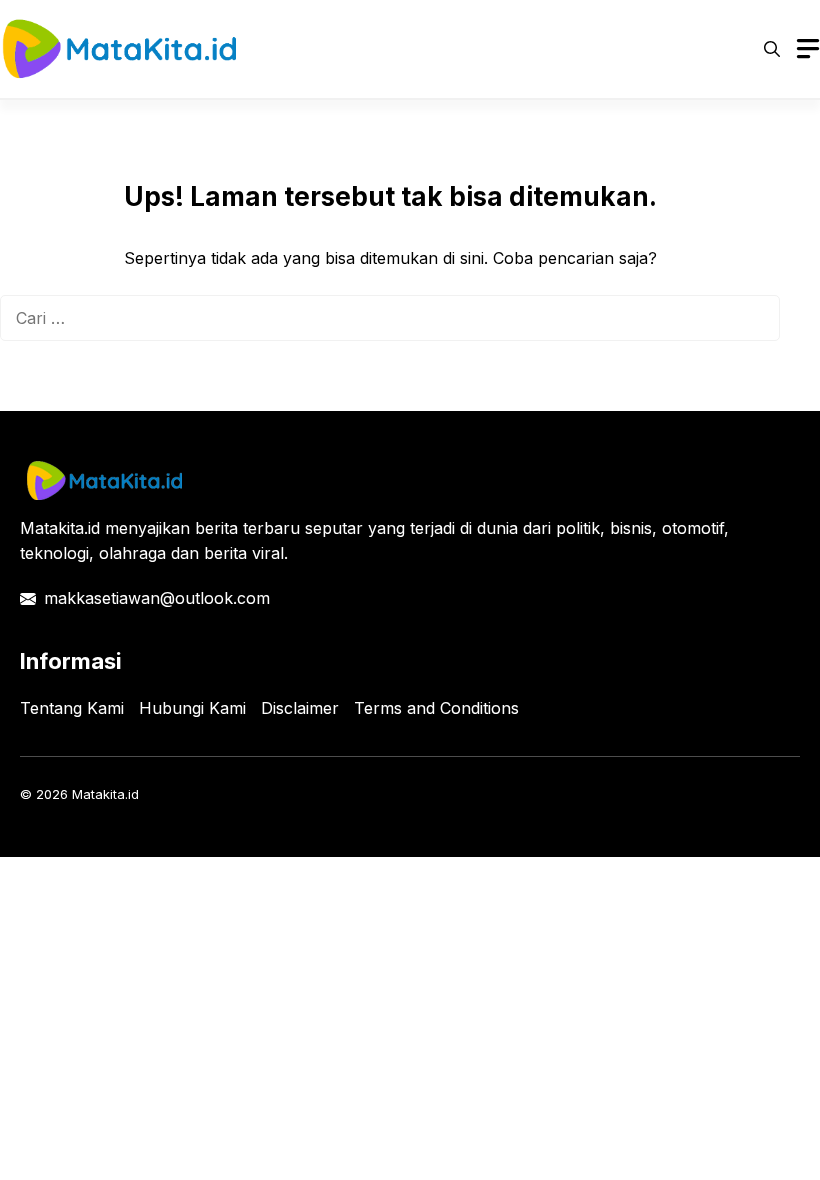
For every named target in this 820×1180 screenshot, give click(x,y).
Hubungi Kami (192, 708)
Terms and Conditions (436, 708)
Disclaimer (300, 708)
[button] (772, 49)
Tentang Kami (72, 708)
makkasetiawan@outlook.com (157, 598)
